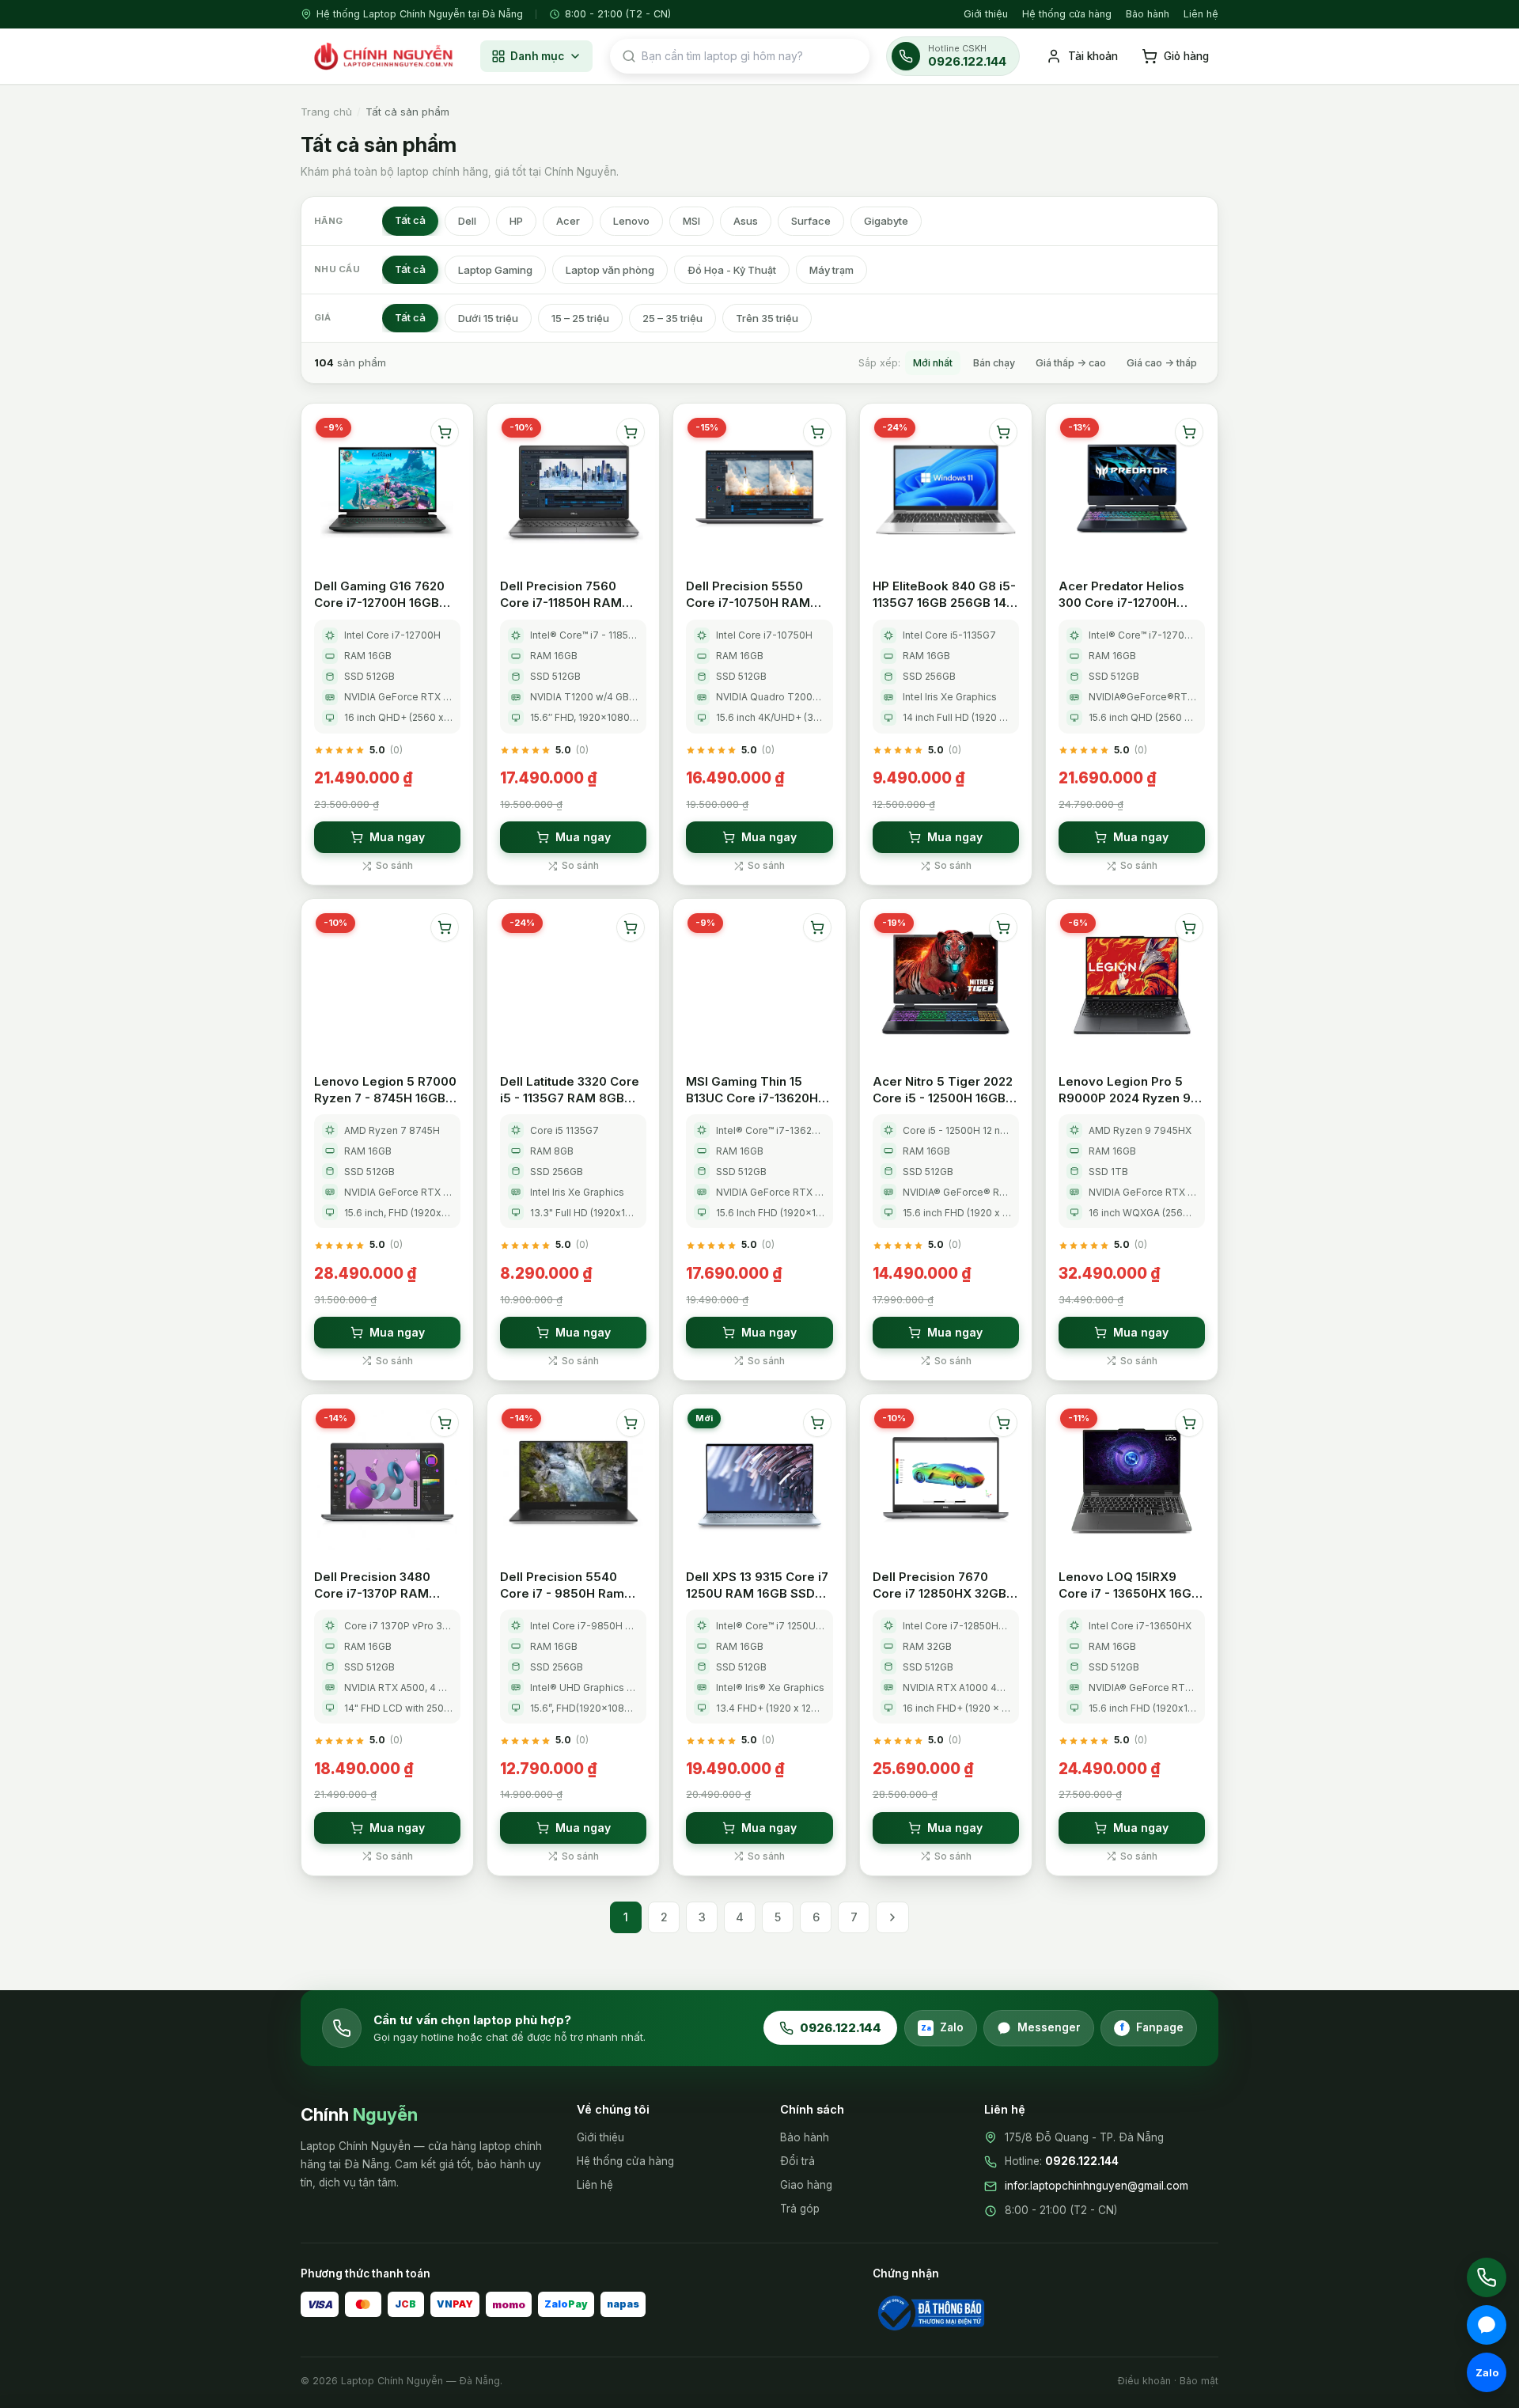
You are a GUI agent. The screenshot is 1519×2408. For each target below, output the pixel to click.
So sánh (394, 865)
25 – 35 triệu (672, 318)
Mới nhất (933, 363)
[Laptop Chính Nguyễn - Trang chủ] (382, 56)
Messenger (1049, 2027)
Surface (811, 221)
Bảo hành (1148, 14)
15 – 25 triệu (580, 318)
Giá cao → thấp (1162, 363)
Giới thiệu (986, 14)
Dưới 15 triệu (488, 318)
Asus (746, 221)
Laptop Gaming (495, 270)
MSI (691, 221)
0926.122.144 (841, 2028)
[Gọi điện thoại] (1487, 2277)
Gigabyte (886, 221)
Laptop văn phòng (610, 270)
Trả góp (800, 2209)
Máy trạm (831, 270)
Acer (568, 221)
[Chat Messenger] (1487, 2325)
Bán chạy (994, 363)
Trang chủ (326, 112)
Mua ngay (397, 837)
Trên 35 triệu (767, 318)
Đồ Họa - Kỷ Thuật (732, 270)
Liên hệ (1201, 14)
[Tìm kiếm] (629, 56)
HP (516, 221)
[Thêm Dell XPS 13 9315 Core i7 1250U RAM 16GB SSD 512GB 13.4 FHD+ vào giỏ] (817, 1423)
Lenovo (631, 221)
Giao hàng (806, 2185)
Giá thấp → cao (1071, 363)
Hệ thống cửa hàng (1067, 14)
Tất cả (410, 220)
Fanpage (1152, 2027)
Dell (467, 221)
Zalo (943, 2027)
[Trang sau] (892, 1917)
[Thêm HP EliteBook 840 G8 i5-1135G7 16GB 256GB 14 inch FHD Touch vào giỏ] (1003, 432)
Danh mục (537, 56)
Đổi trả (797, 2161)
